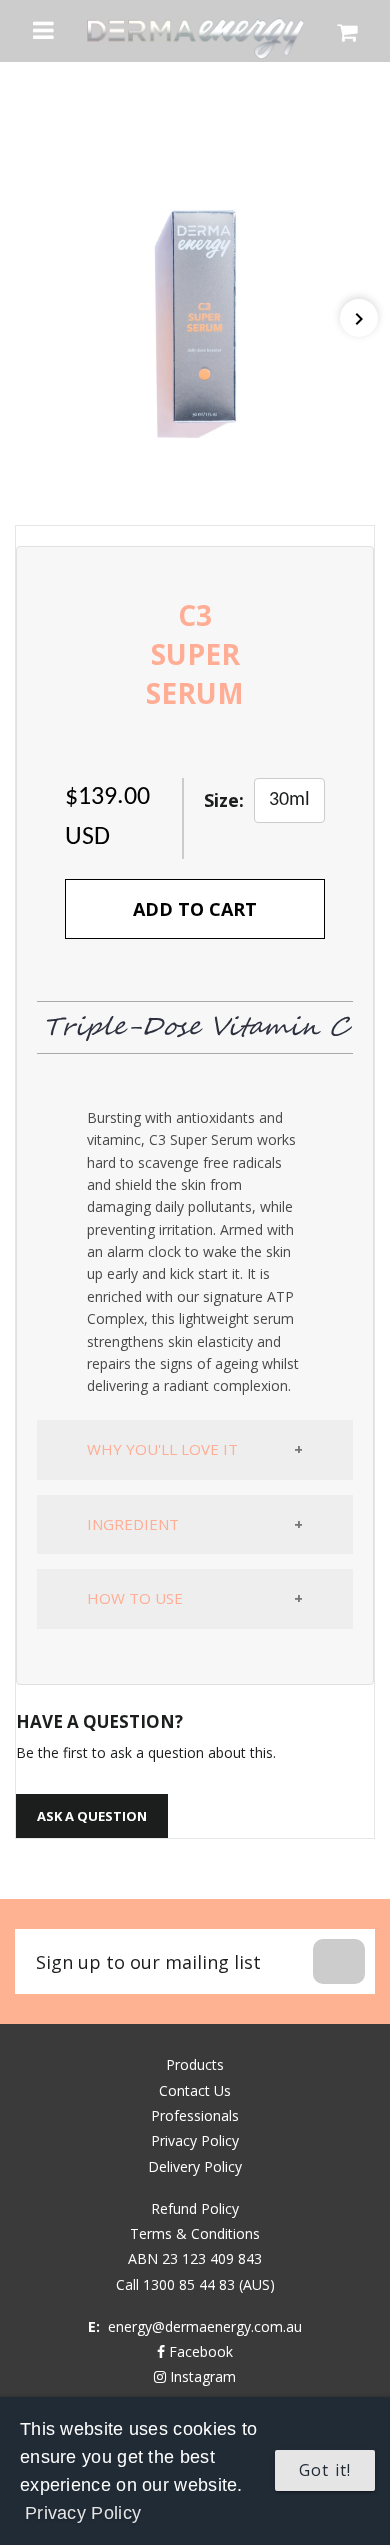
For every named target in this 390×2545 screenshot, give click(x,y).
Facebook (199, 2351)
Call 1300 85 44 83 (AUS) (195, 2284)
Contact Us (195, 2090)
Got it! (325, 2470)
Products (195, 2064)
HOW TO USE (135, 1598)
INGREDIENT (133, 1524)
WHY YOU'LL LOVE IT (162, 1449)
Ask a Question (92, 1816)
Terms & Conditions (195, 2233)
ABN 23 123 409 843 (195, 2258)
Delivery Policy (195, 2166)
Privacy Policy (83, 2513)
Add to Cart (195, 909)
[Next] (359, 318)
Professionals (195, 2115)
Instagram (201, 2376)
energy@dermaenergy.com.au (205, 2326)
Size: (224, 800)
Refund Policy (195, 2208)
